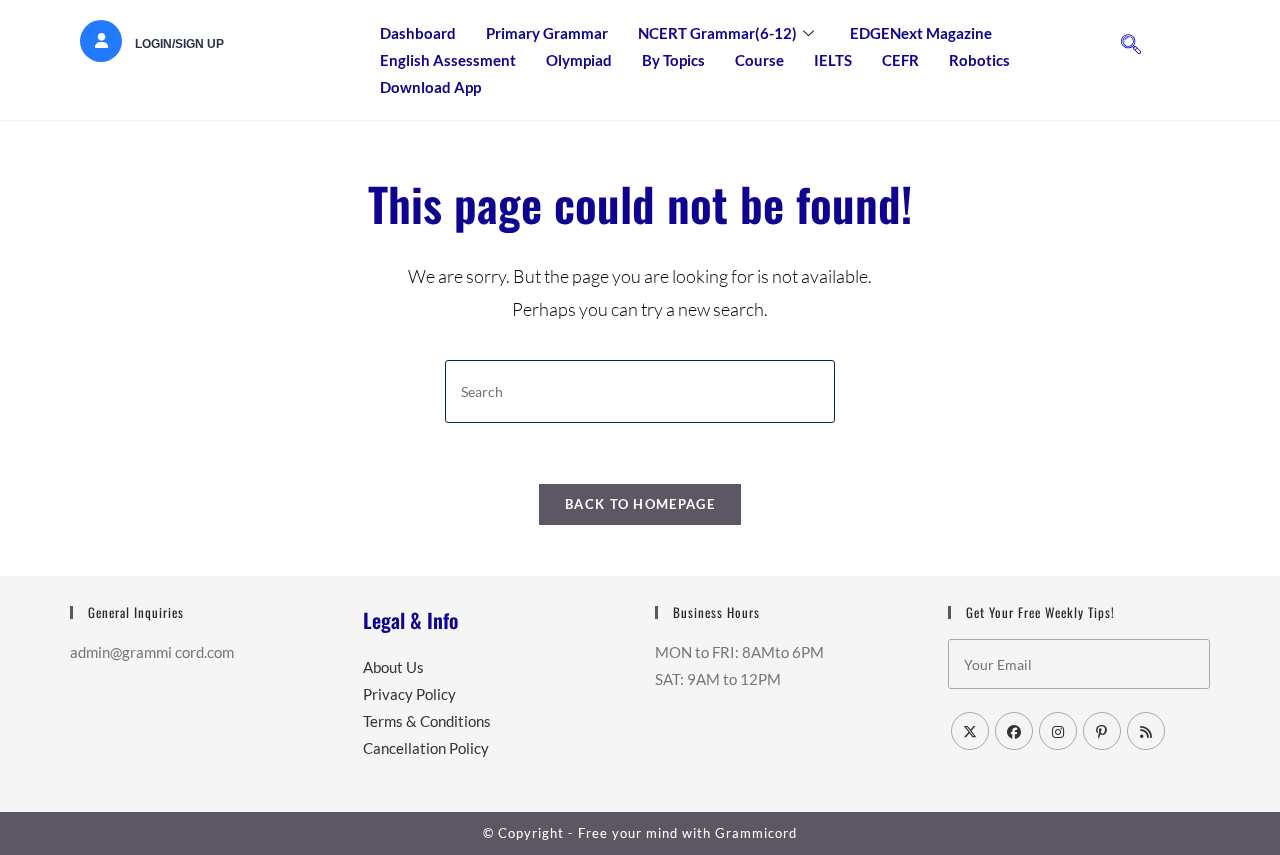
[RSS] (1146, 731)
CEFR (900, 60)
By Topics (673, 60)
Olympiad (579, 60)
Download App (430, 87)
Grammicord (756, 833)
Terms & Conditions (427, 721)
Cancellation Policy (426, 748)
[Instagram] (1058, 731)
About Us (393, 667)
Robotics (979, 60)
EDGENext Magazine (921, 33)
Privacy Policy (409, 694)
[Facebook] (1014, 731)
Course (759, 60)
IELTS (833, 60)
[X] (970, 731)
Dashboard (418, 33)
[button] (1131, 45)
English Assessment (448, 60)
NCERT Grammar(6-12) (717, 33)
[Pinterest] (1102, 731)
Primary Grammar (547, 33)
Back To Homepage (640, 504)
